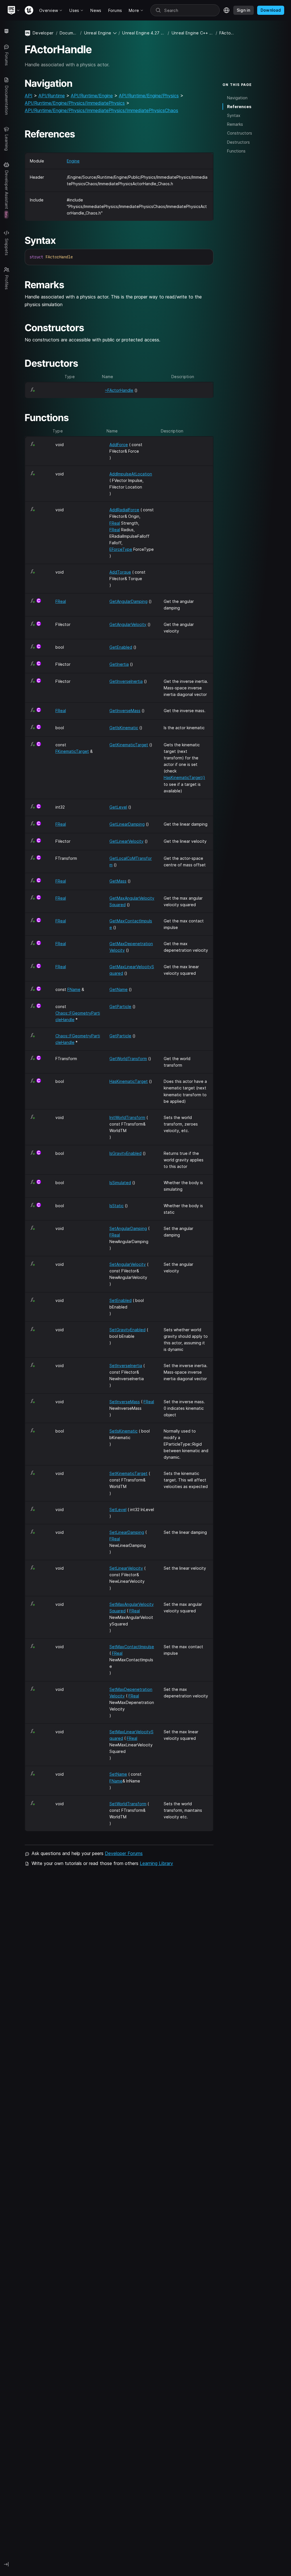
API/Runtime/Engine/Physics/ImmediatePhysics (75, 103)
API (29, 96)
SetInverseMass (125, 1402)
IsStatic (117, 1206)
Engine (73, 161)
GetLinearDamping (127, 824)
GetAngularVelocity (128, 624)
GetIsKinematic (124, 728)
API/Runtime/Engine (92, 96)
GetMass (118, 881)
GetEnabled (121, 647)
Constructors (240, 133)
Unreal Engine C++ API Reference (193, 33)
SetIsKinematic (123, 1431)
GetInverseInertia (126, 681)
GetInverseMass (125, 711)
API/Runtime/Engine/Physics (149, 96)
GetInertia (119, 664)
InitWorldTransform (127, 1117)
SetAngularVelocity (128, 1264)
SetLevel (118, 1509)
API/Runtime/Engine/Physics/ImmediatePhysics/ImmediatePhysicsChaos (101, 110)
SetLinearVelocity (126, 1568)
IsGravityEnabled (125, 1153)
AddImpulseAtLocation (131, 474)
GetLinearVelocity (126, 841)
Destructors (238, 142)
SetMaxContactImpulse (132, 1647)
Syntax (234, 115)
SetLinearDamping (127, 1532)
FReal (115, 523)
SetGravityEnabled (127, 1330)
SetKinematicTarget (128, 1473)
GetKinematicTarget (129, 745)
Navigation (237, 98)
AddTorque (120, 572)
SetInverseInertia (126, 1366)
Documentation (69, 33)
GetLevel (118, 807)
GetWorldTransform (128, 1059)
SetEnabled (120, 1300)
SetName (118, 1774)
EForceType (121, 549)
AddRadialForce (124, 510)
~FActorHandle (119, 390)
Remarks (235, 124)
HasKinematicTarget (129, 1081)
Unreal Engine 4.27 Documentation (144, 33)
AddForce (119, 445)
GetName (119, 989)
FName (74, 989)
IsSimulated (120, 1183)
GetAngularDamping (128, 601)
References (239, 107)
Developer (43, 33)
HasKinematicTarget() (184, 777)
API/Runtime (52, 96)
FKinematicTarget (72, 751)
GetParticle (120, 1006)
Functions (236, 151)
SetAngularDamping (128, 1228)
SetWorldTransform (128, 1804)
